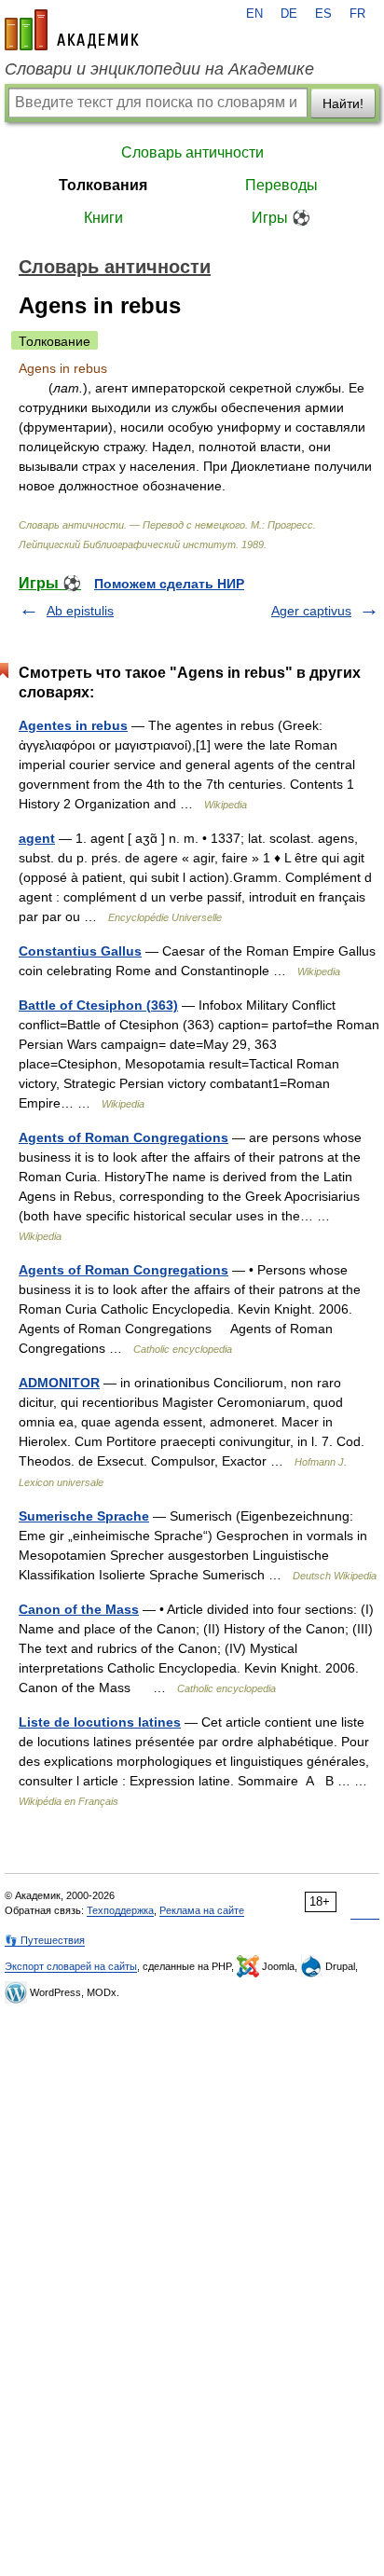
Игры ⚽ (281, 218)
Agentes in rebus (73, 725)
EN (254, 14)
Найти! (343, 103)
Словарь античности (192, 152)
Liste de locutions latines (100, 1722)
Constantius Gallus (80, 951)
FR (357, 14)
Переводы (281, 185)
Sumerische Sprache (84, 1516)
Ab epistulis (80, 611)
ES (323, 14)
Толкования (103, 185)
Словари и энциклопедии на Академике (159, 69)
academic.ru (72, 30)
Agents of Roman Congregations (123, 1137)
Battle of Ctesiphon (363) (98, 1005)
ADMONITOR (59, 1383)
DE (289, 14)
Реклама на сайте (202, 1910)
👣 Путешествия (45, 1940)
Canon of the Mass (79, 1609)
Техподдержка (120, 1910)
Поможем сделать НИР (169, 584)
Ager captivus (311, 611)
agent (37, 838)
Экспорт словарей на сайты (71, 1966)
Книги (103, 218)
